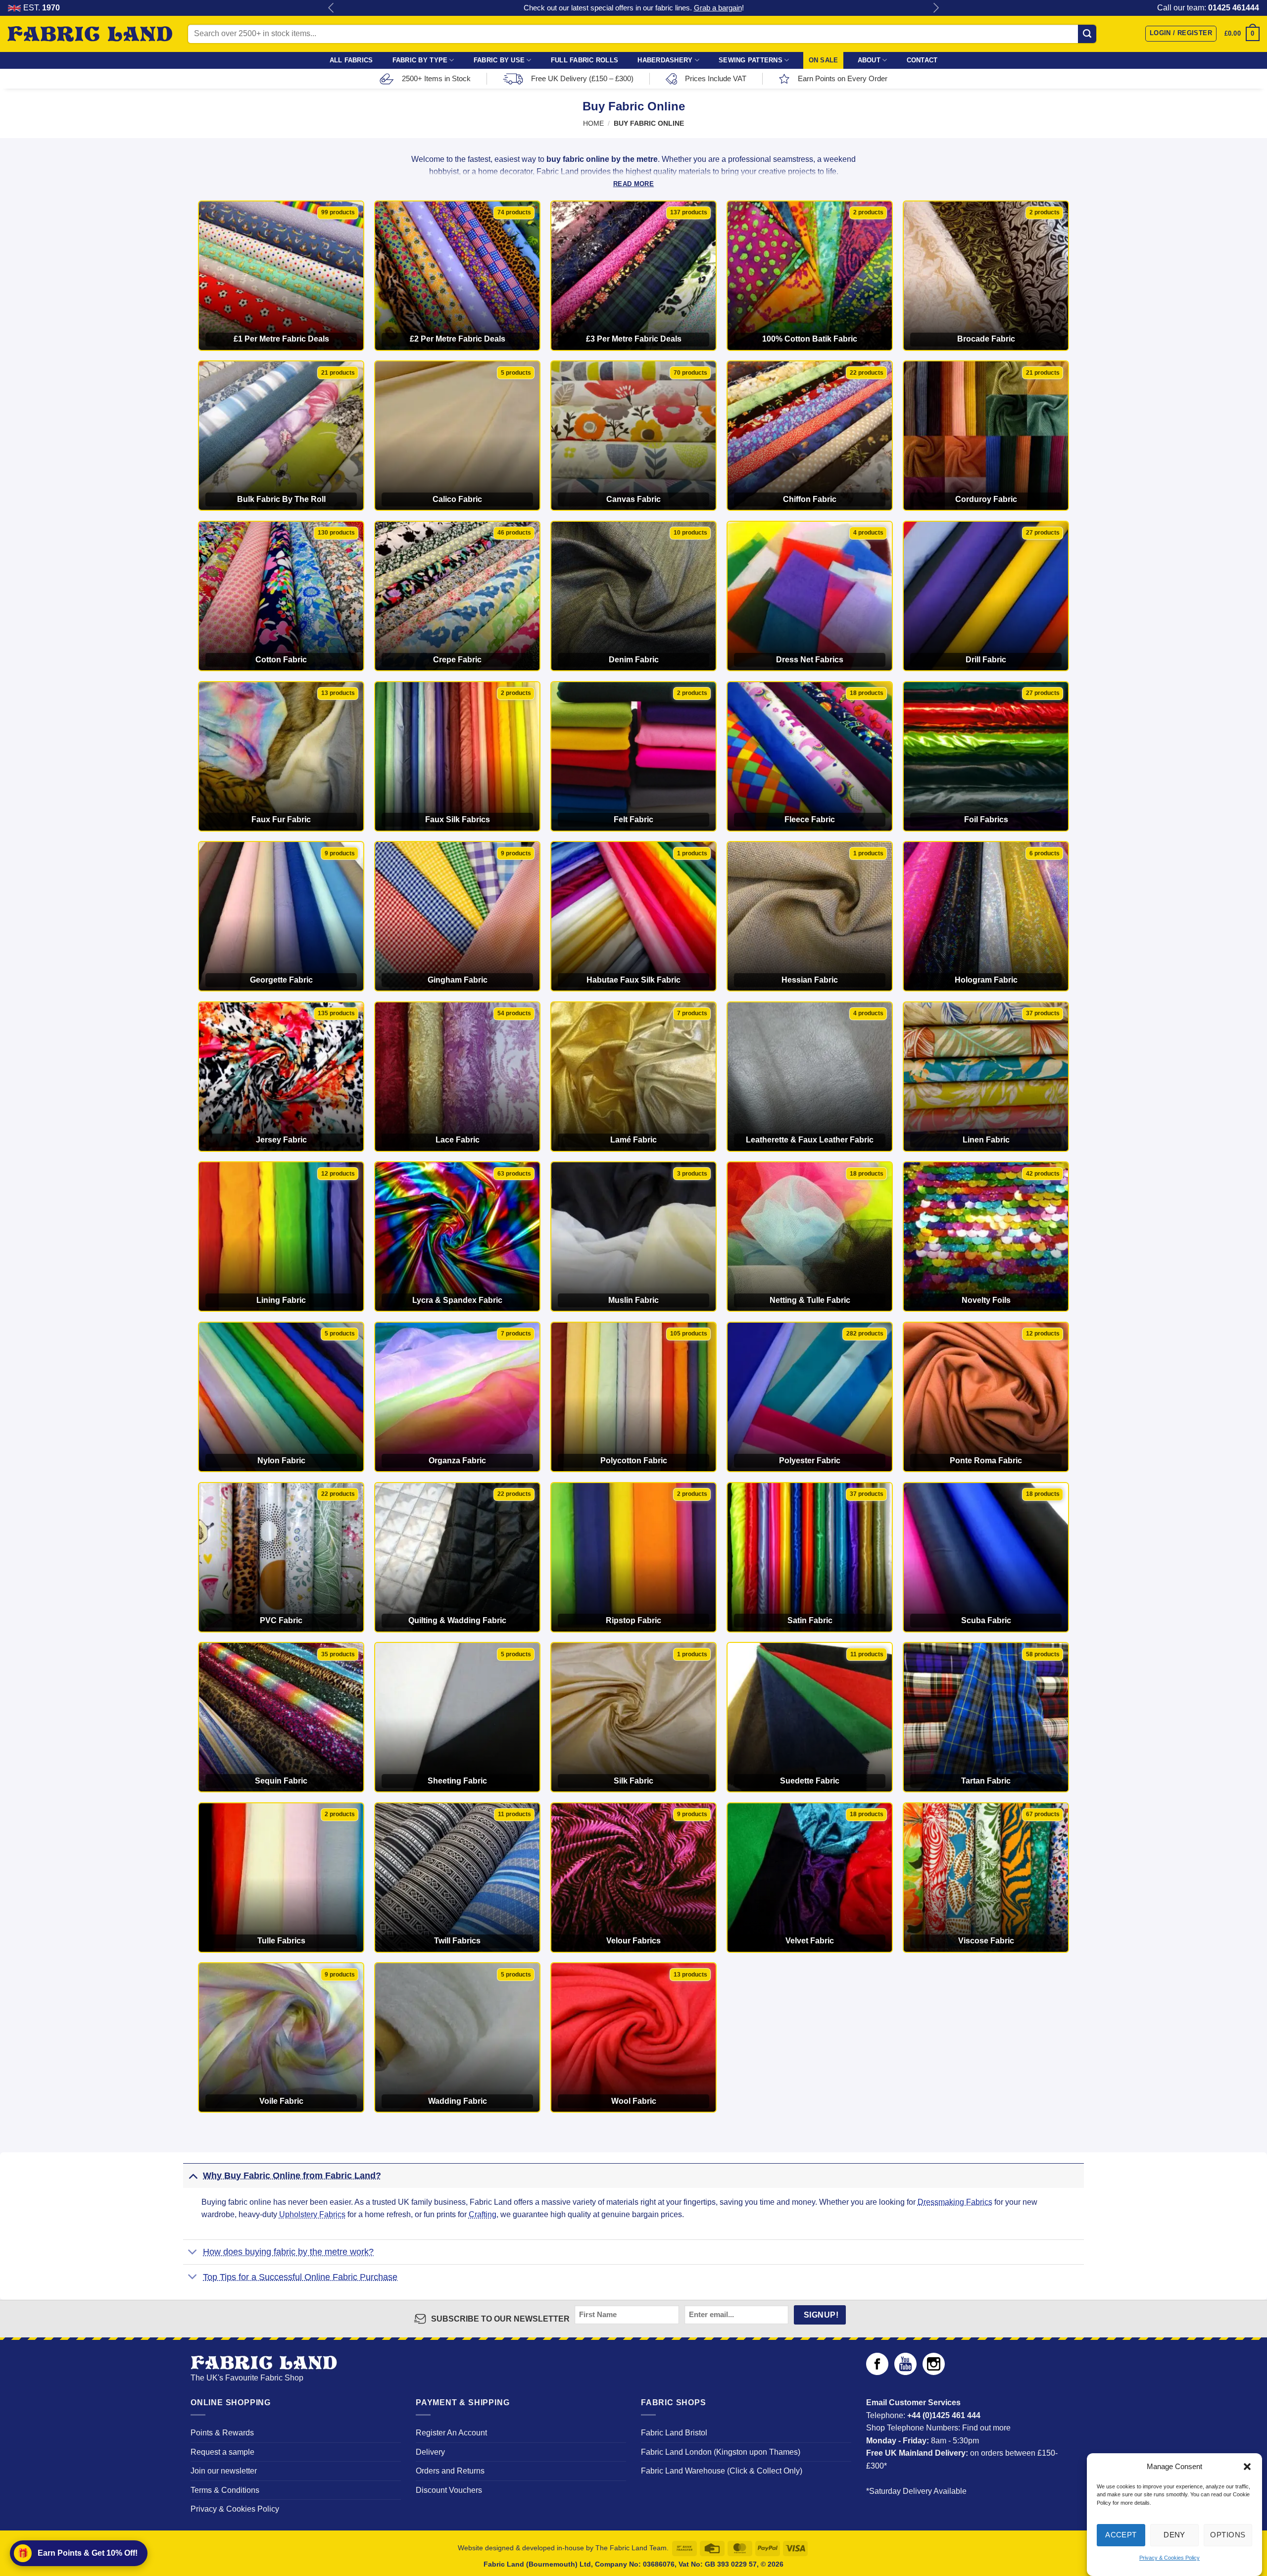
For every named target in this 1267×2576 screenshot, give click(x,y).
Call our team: (1208, 8)
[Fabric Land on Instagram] (934, 2372)
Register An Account (451, 2433)
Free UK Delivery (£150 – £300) (582, 78)
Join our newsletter (224, 2471)
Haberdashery (665, 60)
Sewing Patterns (751, 60)
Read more (633, 184)
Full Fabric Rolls (585, 60)
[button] (1247, 2467)
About (869, 60)
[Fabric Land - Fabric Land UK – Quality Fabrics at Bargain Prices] (90, 34)
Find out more (986, 2428)
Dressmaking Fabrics (955, 2202)
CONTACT (922, 60)
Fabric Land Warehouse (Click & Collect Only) (722, 2471)
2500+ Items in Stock (436, 78)
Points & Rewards (222, 2433)
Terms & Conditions (225, 2490)
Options (1228, 2535)
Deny (1174, 2535)
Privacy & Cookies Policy (1170, 2558)
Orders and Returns (450, 2471)
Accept (1121, 2535)
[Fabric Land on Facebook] (877, 2372)
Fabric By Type (420, 60)
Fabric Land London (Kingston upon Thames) (721, 2452)
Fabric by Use (499, 60)
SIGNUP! (821, 2315)
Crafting (483, 2214)
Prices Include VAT (716, 78)
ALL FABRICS (351, 60)
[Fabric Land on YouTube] (905, 2372)
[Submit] (1087, 34)
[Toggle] (193, 2175)
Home (593, 124)
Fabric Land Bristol (674, 2433)
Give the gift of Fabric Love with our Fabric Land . (634, 8)
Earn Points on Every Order (843, 78)
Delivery (430, 2452)
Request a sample (222, 2452)
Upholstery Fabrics (312, 2214)
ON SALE (824, 60)
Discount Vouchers (449, 2490)
